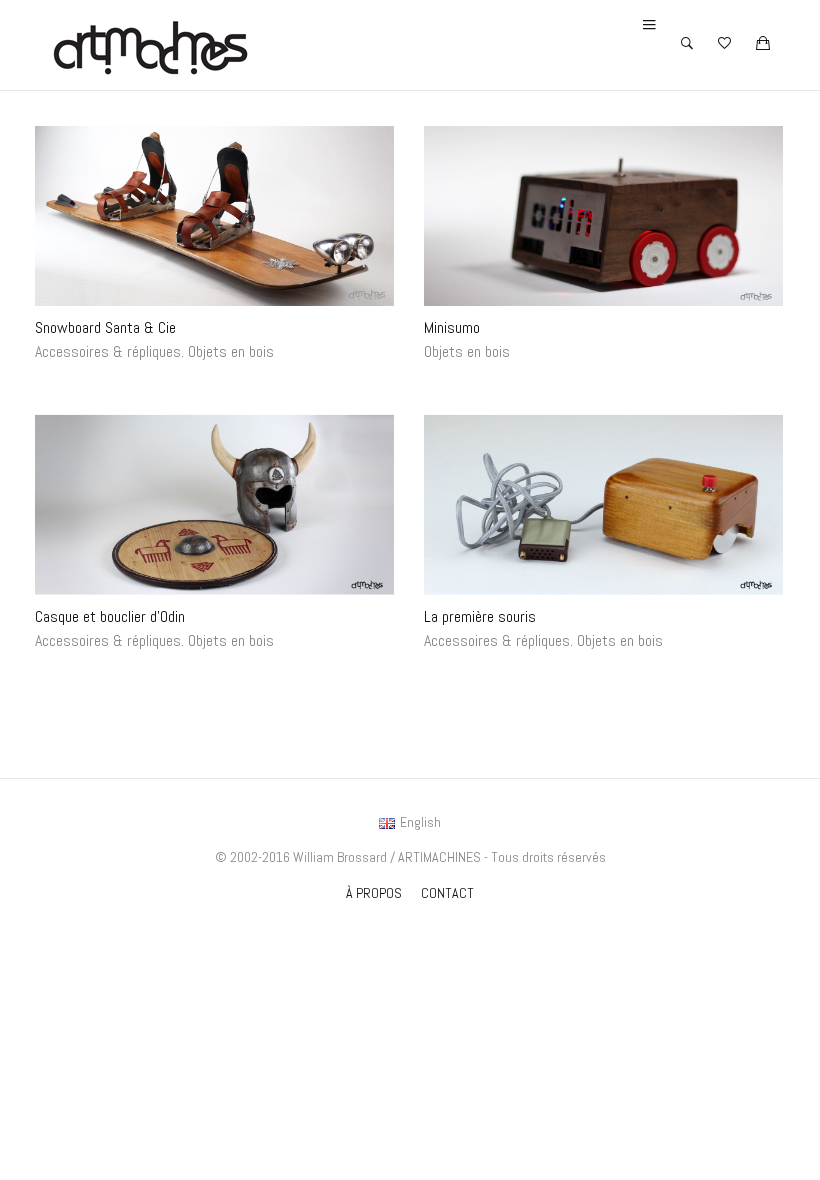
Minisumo (452, 327)
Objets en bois (231, 351)
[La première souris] (603, 505)
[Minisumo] (603, 216)
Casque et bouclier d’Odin (110, 615)
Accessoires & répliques (108, 351)
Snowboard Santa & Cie (105, 327)
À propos (374, 893)
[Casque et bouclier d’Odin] (214, 505)
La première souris (480, 615)
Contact (447, 893)
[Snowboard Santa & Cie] (214, 216)
